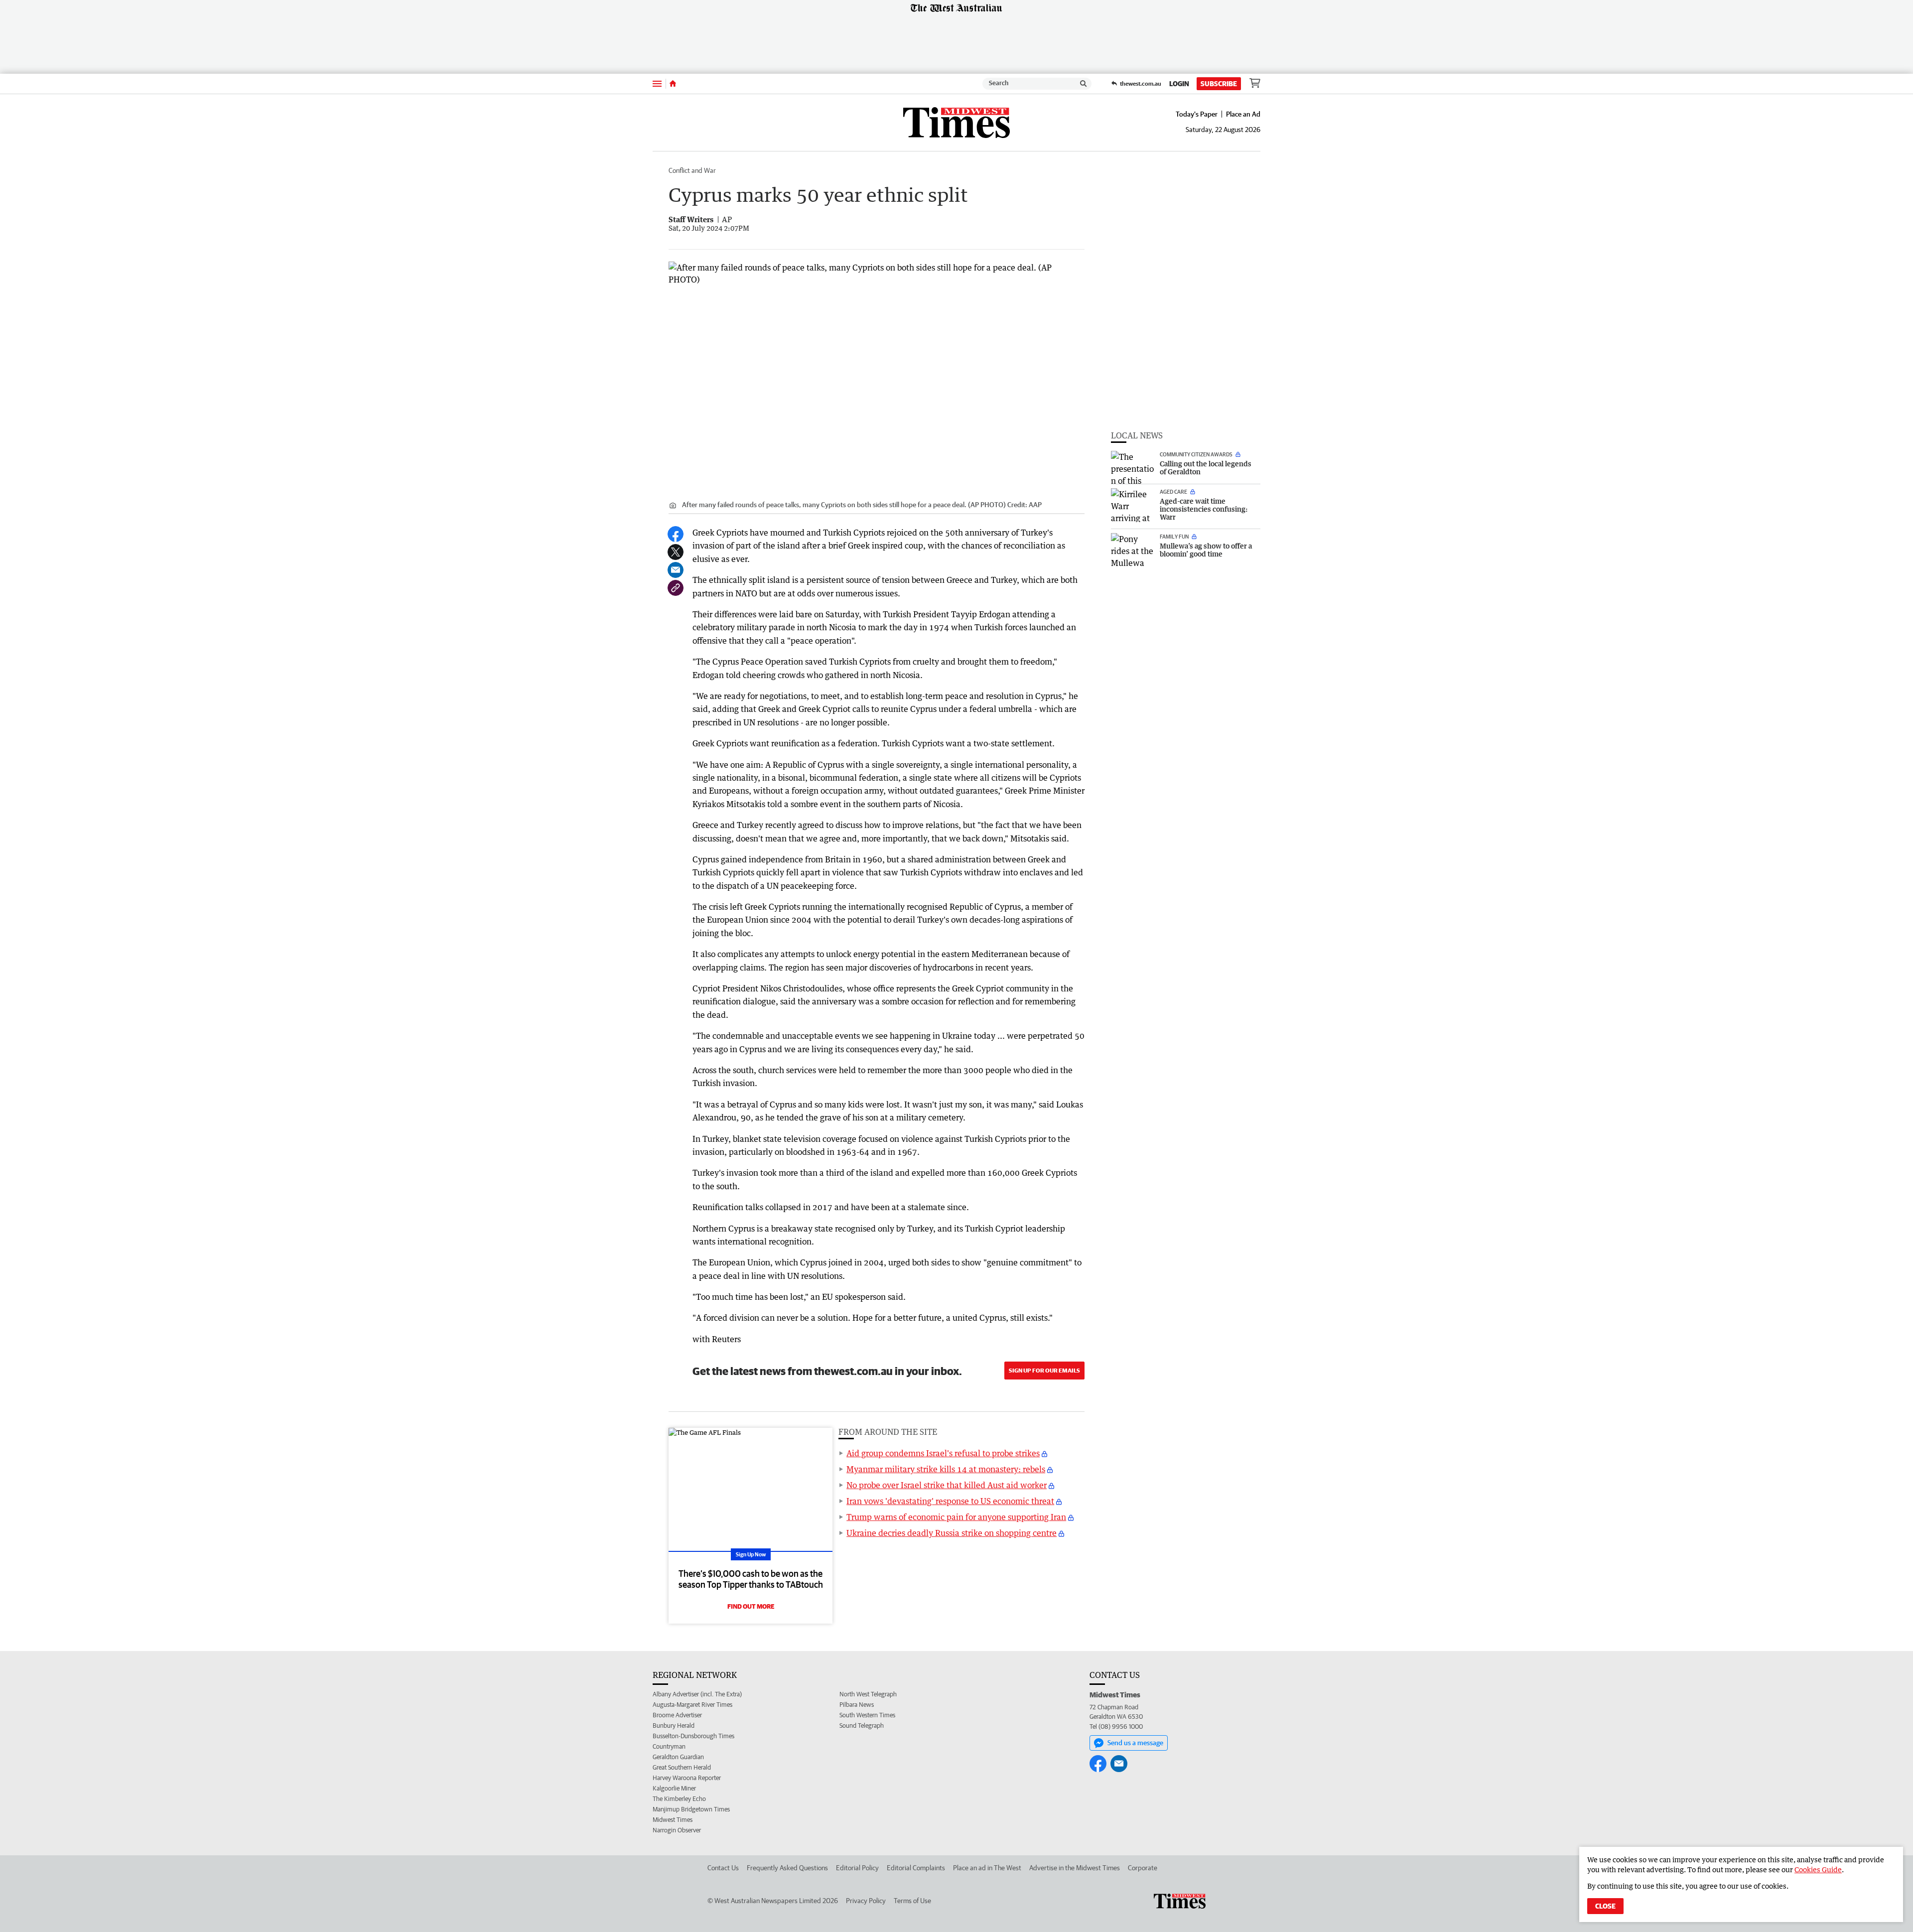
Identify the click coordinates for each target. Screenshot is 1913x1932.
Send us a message (1135, 1743)
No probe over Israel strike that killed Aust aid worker (947, 1485)
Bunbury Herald (674, 1725)
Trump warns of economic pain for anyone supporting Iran (956, 1517)
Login (1179, 84)
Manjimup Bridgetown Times (691, 1809)
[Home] (673, 84)
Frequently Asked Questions (787, 1868)
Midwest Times (673, 1820)
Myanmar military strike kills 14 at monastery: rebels (946, 1469)
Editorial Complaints (916, 1868)
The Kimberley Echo (679, 1799)
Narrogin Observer (677, 1830)
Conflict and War (692, 170)
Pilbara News (857, 1705)
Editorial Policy (857, 1868)
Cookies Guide (1818, 1869)
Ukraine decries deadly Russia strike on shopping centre (952, 1533)
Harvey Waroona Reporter (687, 1778)
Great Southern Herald (682, 1767)
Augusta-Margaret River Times (692, 1705)
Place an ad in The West (987, 1868)
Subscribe (1219, 84)
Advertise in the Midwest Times (1075, 1868)
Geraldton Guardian (678, 1757)
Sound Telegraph (862, 1725)
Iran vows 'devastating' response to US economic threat (950, 1501)
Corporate (1143, 1868)
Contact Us (723, 1868)
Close (1605, 1906)
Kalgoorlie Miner (674, 1788)
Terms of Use (912, 1901)
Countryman (669, 1746)
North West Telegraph (868, 1694)
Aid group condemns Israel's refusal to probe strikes (943, 1453)
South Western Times (867, 1715)
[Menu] (657, 83)
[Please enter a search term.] (1084, 84)
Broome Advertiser (677, 1715)
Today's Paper (1197, 114)
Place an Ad (1243, 114)
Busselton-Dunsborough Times (693, 1736)
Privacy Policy (866, 1901)
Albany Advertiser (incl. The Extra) (697, 1694)
